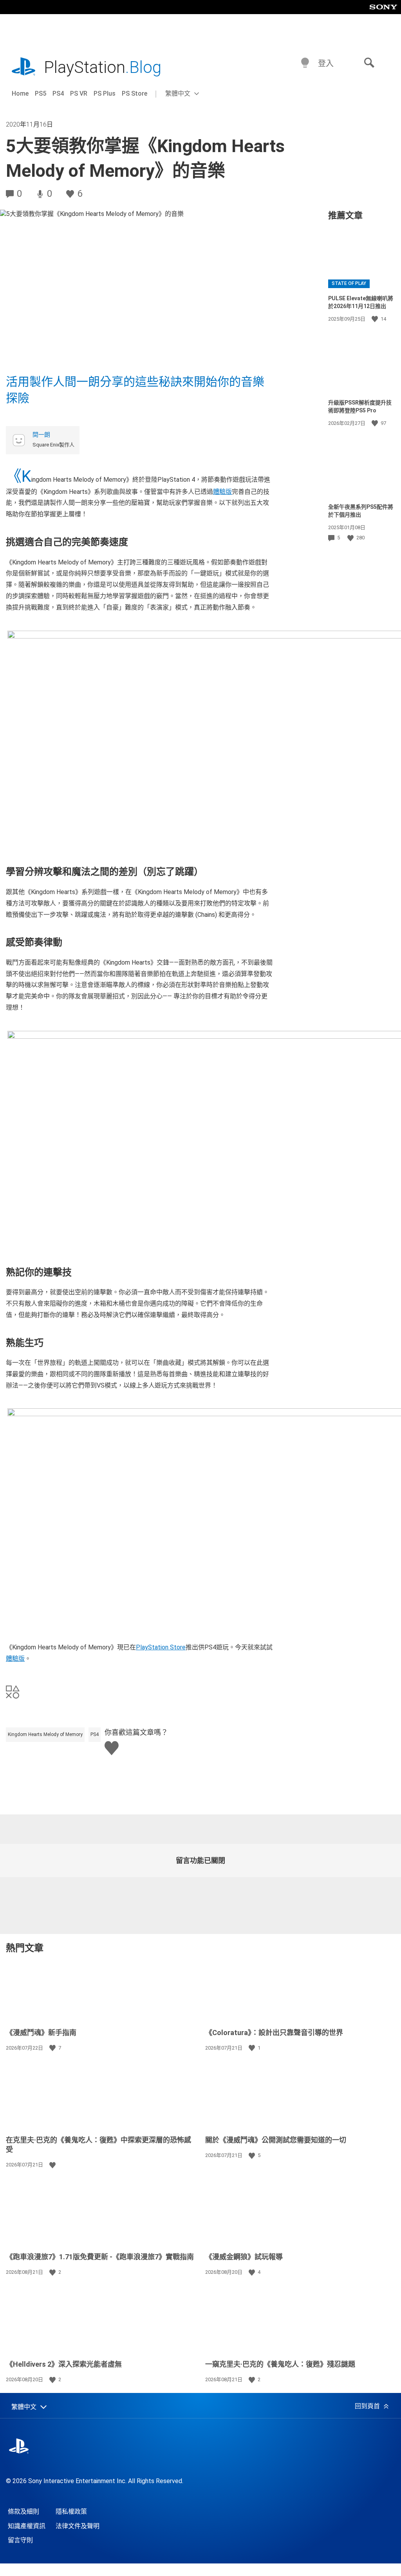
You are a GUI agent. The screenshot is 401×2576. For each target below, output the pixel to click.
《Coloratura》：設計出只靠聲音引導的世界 (274, 2033)
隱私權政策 (71, 2512)
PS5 (41, 93)
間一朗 (41, 435)
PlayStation (103, 67)
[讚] (376, 319)
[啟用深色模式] (305, 63)
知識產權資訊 (27, 2526)
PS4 (58, 93)
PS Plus (105, 93)
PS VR (79, 93)
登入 (326, 63)
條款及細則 (23, 2512)
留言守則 (20, 2540)
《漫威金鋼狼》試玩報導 (244, 2257)
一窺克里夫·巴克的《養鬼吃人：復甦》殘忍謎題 (280, 2364)
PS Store (135, 93)
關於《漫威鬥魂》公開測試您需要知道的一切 (276, 2140)
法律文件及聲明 (78, 2526)
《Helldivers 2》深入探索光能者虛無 (64, 2364)
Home (20, 93)
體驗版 (222, 492)
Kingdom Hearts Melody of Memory (45, 1734)
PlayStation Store (161, 1647)
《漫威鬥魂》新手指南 (41, 2033)
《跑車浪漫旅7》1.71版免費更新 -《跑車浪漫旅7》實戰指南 (101, 2257)
